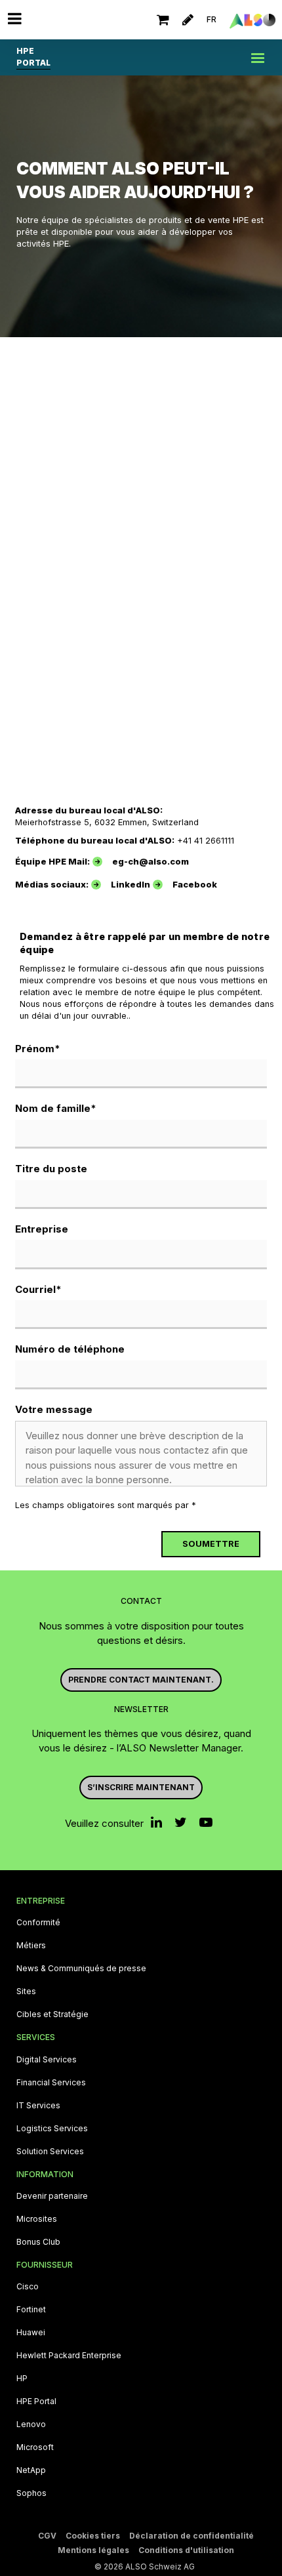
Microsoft (35, 2447)
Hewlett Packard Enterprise (69, 2356)
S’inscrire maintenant (141, 1787)
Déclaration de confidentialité (191, 2536)
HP (22, 2379)
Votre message (54, 1409)
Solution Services (50, 2152)
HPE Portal (36, 2402)
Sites (26, 1992)
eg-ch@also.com (151, 862)
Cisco (28, 2287)
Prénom (38, 1049)
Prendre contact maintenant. (141, 1680)
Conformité (38, 1923)
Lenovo (31, 2424)
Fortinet (31, 2310)
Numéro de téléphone (70, 1349)
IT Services (38, 2106)
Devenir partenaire (52, 2196)
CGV (47, 2536)
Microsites (37, 2219)
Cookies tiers (93, 2536)
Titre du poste (51, 1169)
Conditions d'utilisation (186, 2550)
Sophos (31, 2493)
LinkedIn (131, 885)
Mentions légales (93, 2550)
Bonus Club (38, 2242)
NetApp (31, 2470)
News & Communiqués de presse (81, 1969)
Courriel (38, 1289)
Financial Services (51, 2083)
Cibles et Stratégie (52, 2014)
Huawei (31, 2333)
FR (211, 19)
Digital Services (47, 2060)
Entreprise (42, 1229)
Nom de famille (56, 1108)
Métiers (31, 1946)
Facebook (195, 885)
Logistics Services (52, 2129)
